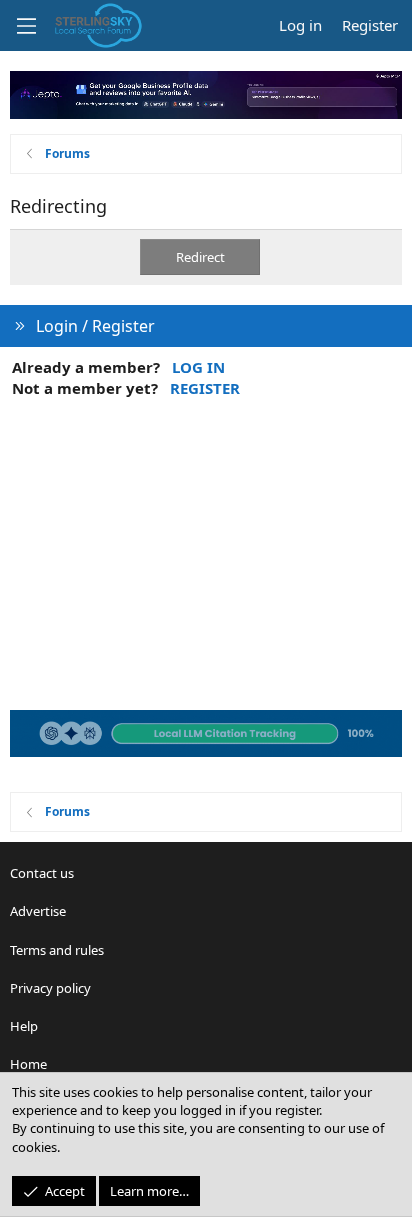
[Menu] (26, 26)
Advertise (38, 911)
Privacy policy (50, 988)
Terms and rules (57, 950)
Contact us (42, 873)
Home (28, 1064)
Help (24, 1026)
